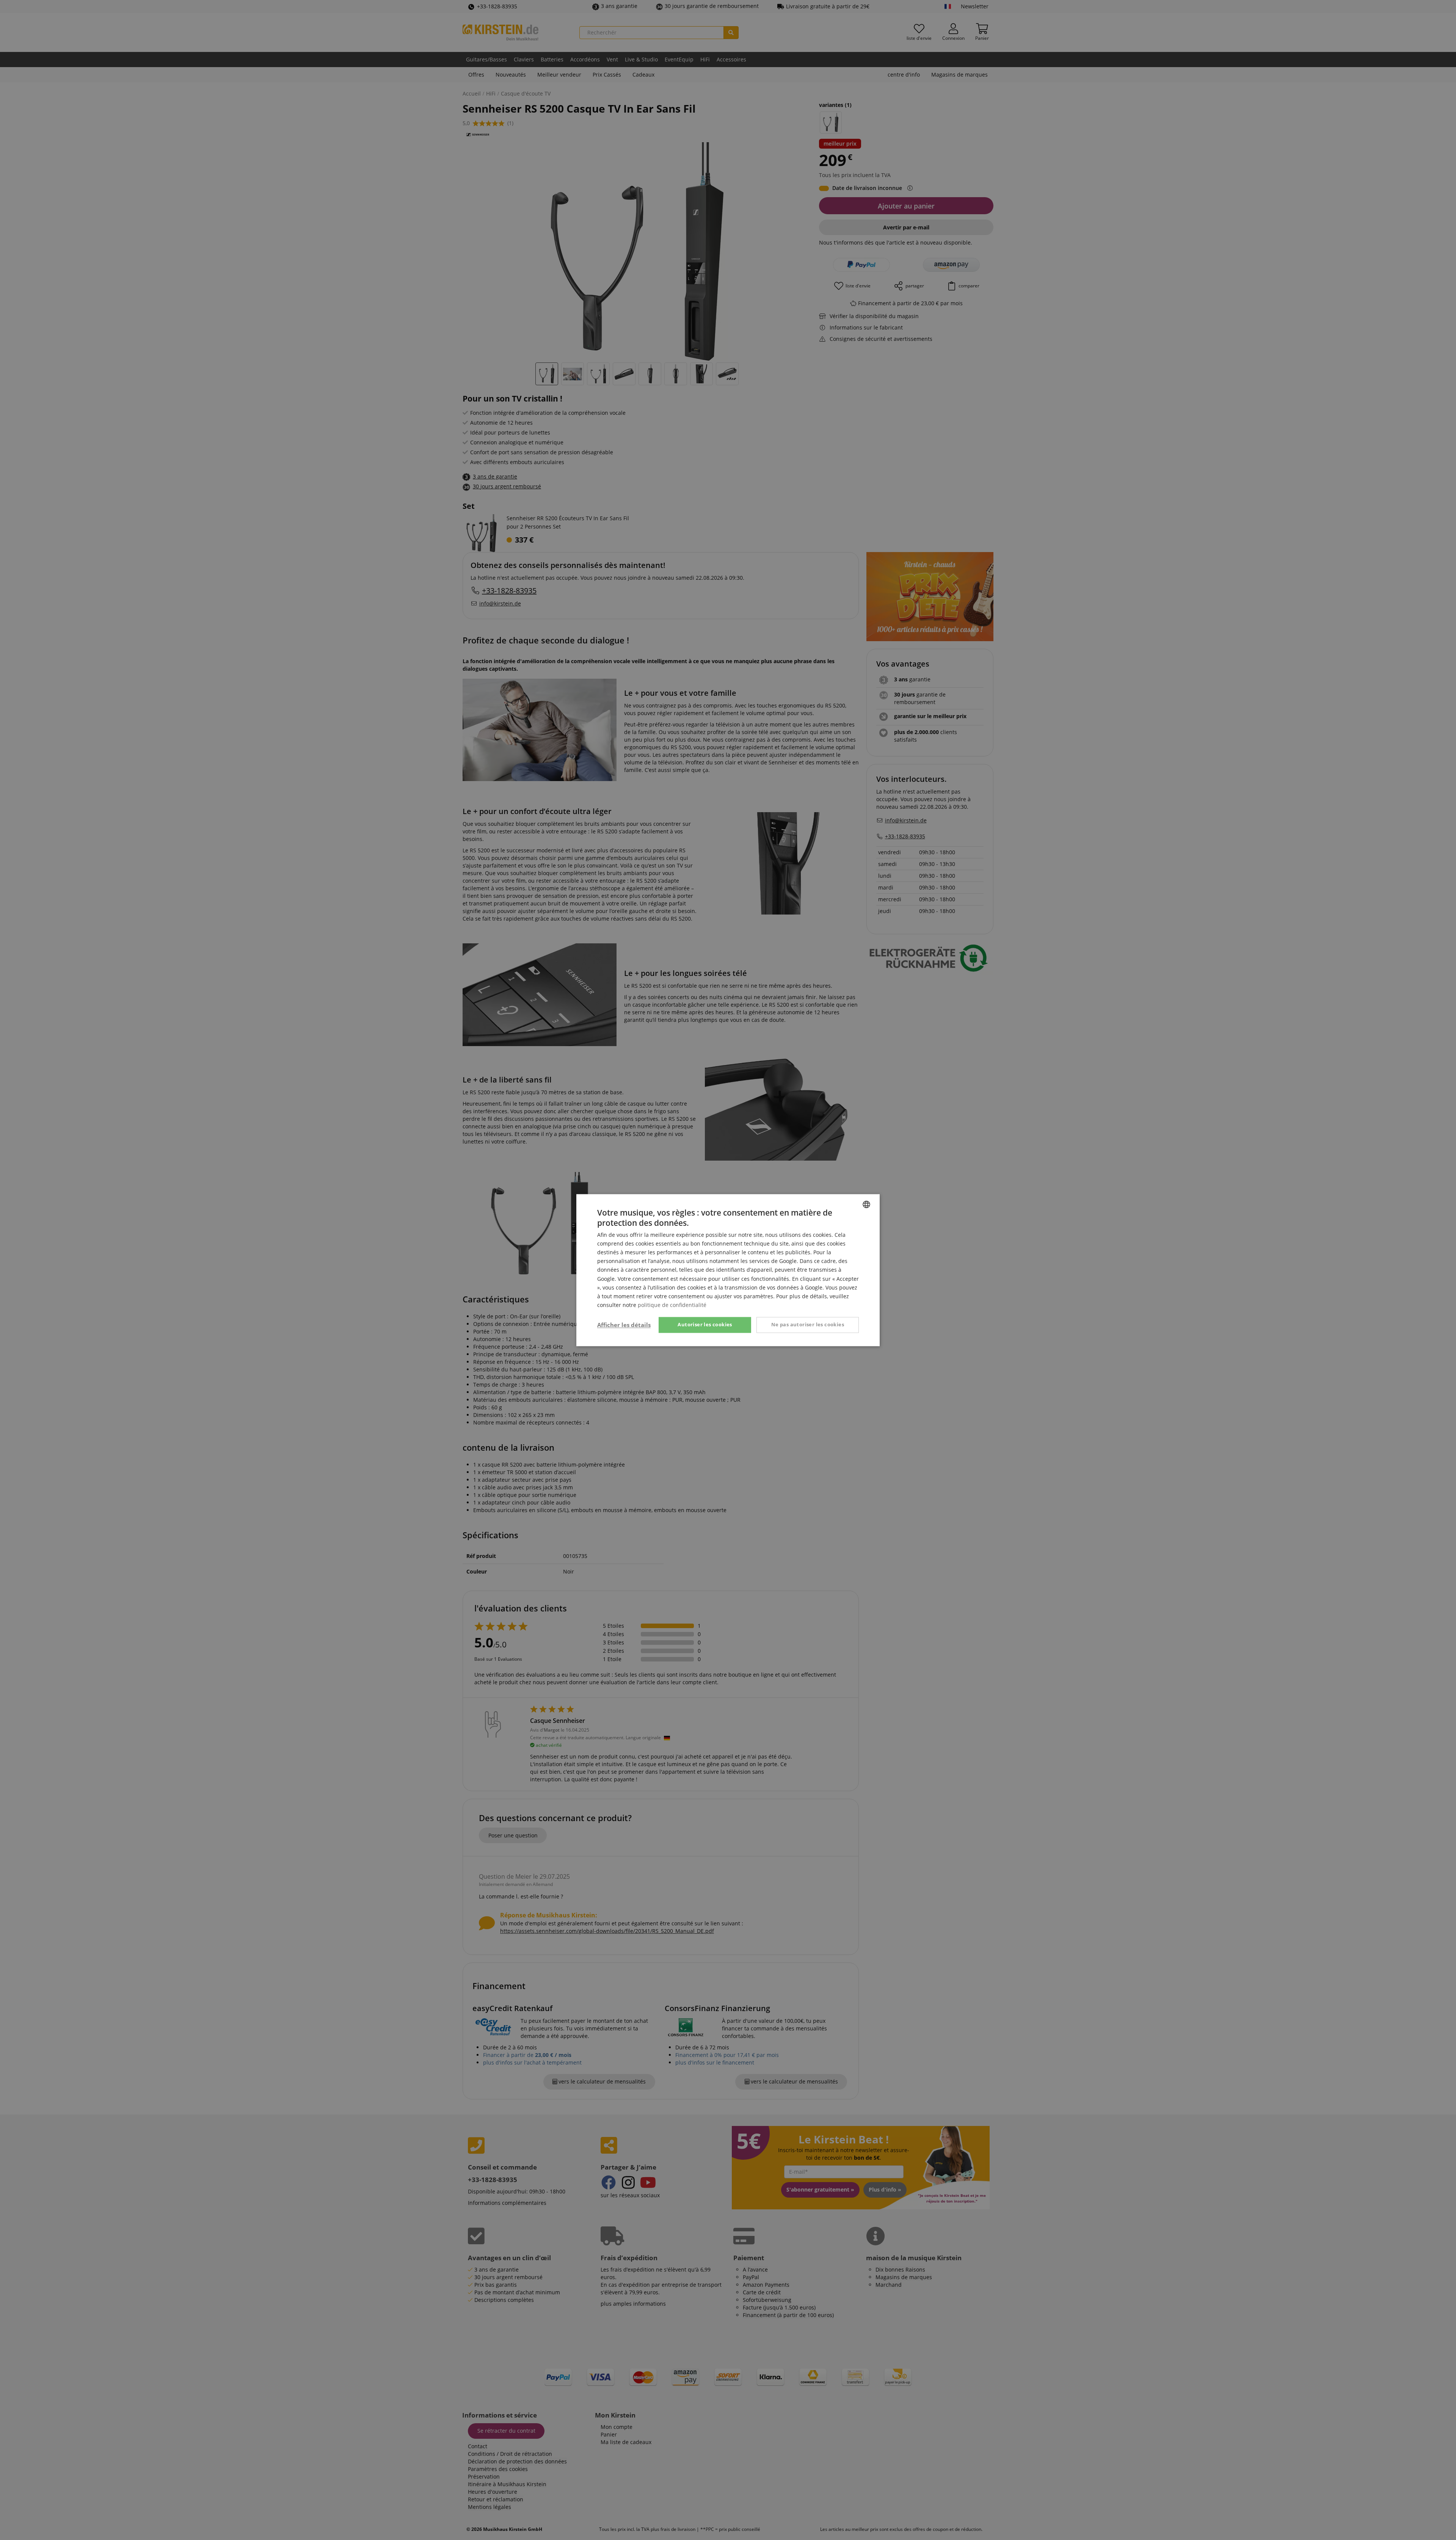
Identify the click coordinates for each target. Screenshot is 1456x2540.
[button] (624, 1325)
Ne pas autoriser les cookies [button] (808, 1324)
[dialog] (728, 1270)
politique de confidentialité (672, 1305)
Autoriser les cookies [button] (705, 1324)
